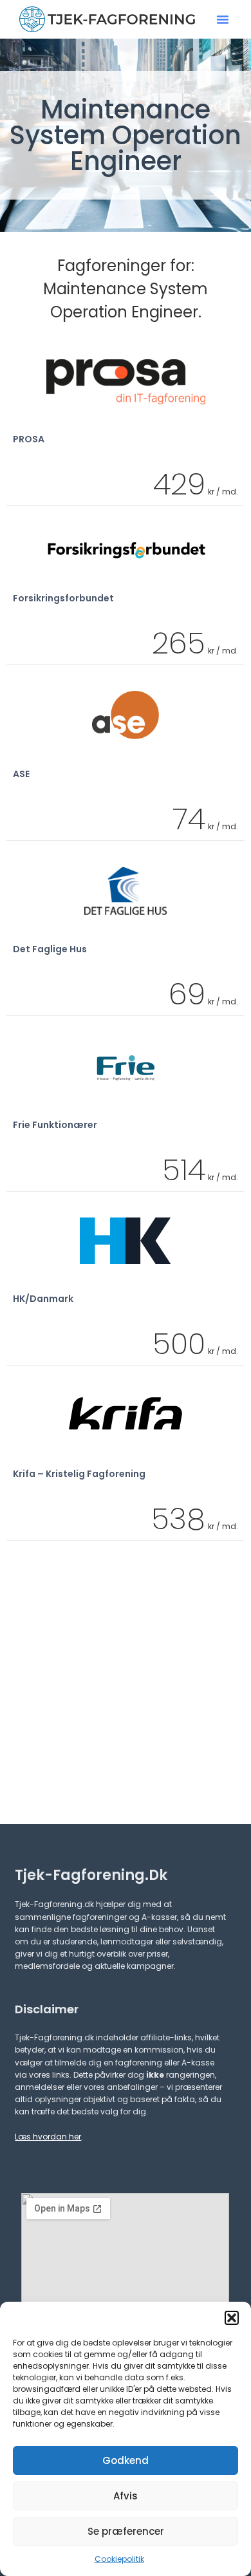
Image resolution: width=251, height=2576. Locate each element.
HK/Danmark (43, 1299)
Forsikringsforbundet (63, 598)
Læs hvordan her (48, 2137)
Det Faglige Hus (50, 949)
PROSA (29, 439)
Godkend (126, 2460)
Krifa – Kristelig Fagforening (79, 1474)
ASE (21, 774)
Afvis (126, 2496)
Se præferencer (126, 2531)
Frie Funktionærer (55, 1125)
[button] (232, 2318)
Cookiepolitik (119, 2559)
